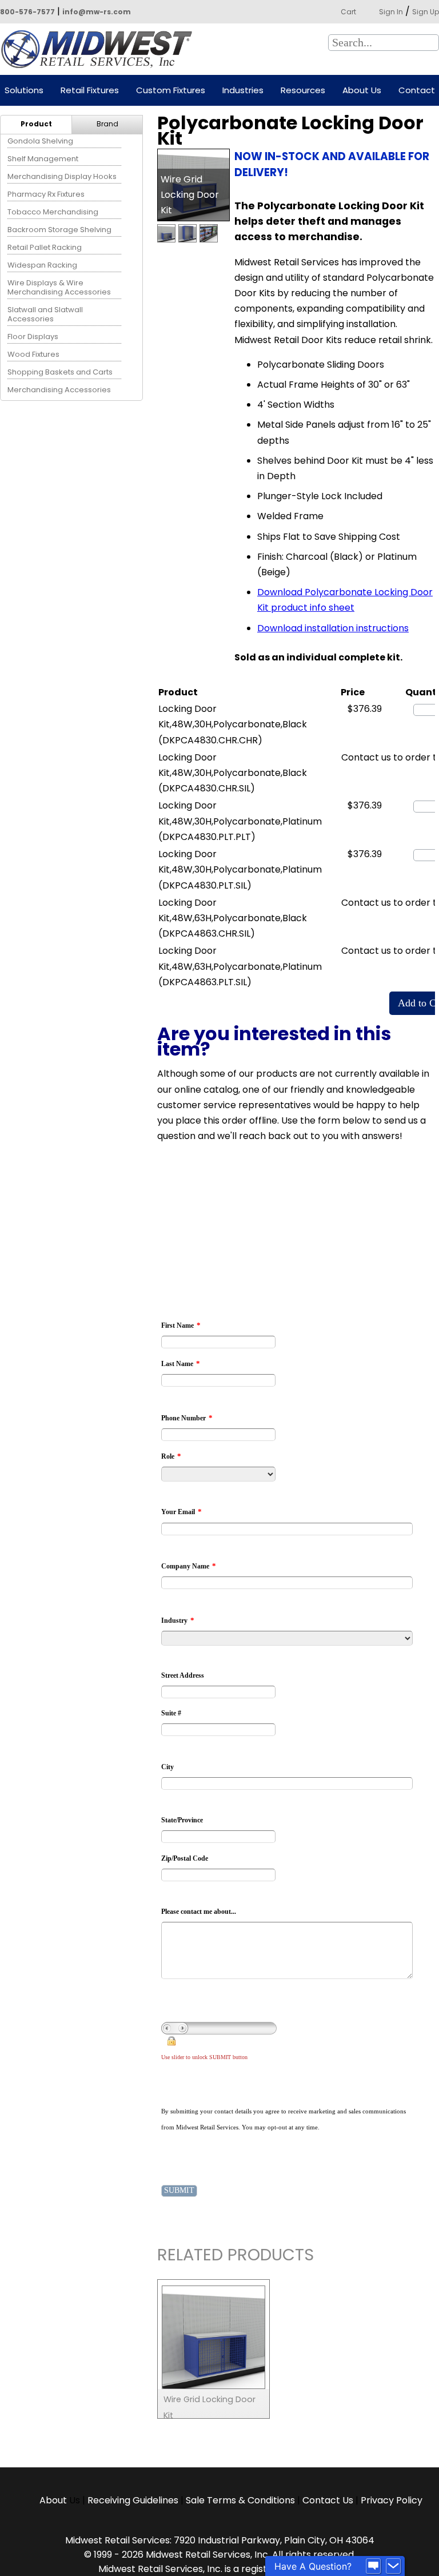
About (54, 2500)
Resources (303, 91)
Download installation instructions (333, 628)
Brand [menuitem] (107, 124)
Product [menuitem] (36, 124)
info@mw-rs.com (97, 12)
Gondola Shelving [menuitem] (40, 141)
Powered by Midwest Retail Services (101, 49)
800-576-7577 (27, 12)
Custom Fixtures (171, 91)
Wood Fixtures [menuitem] (33, 354)
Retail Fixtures (90, 91)
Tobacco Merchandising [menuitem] (53, 212)
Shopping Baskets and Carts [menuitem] (60, 372)
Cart (348, 12)
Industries (243, 91)
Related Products (236, 2257)
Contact (417, 91)
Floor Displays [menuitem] (33, 337)
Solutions (24, 91)
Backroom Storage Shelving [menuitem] (59, 230)
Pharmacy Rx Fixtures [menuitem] (46, 194)
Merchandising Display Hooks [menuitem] (62, 176)
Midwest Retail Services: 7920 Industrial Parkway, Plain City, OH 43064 (220, 2540)
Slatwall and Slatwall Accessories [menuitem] (45, 314)
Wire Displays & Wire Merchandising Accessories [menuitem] (59, 287)
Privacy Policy (392, 2500)
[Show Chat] (373, 2566)
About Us (362, 91)
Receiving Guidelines (133, 2500)
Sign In (391, 12)
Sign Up (426, 12)
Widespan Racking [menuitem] (42, 265)
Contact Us (328, 2500)
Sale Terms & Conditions (240, 2500)
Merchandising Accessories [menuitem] (59, 390)
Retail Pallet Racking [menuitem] (45, 247)
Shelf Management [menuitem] (43, 159)
